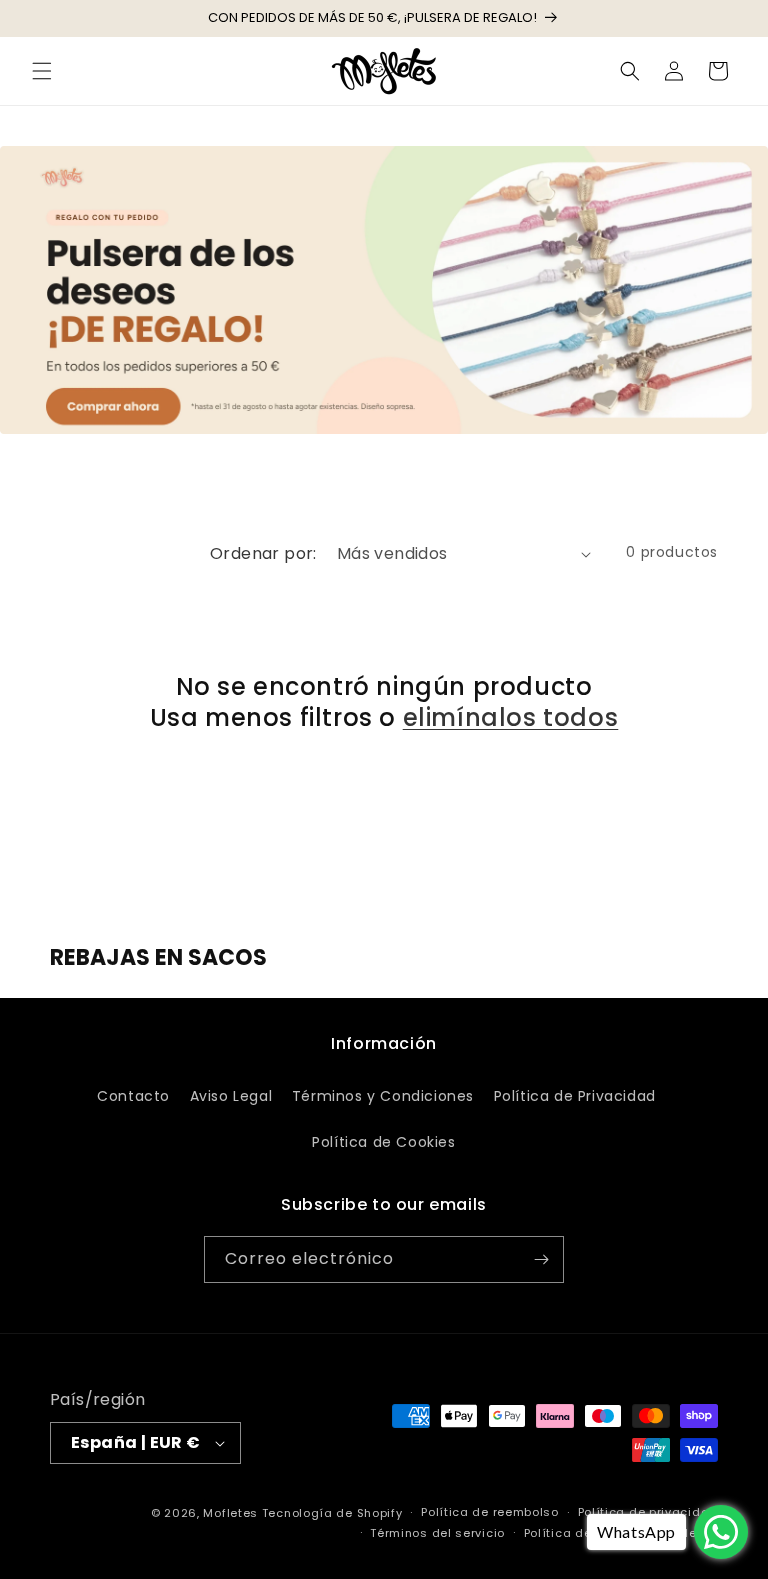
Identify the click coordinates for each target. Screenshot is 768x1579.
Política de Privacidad (575, 1096)
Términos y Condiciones (383, 1096)
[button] (42, 71)
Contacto (133, 1096)
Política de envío (577, 1533)
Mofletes (230, 1513)
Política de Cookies (383, 1142)
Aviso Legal (231, 1096)
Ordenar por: (263, 553)
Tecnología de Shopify (332, 1513)
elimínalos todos (511, 717)
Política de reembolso (490, 1512)
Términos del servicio (437, 1533)
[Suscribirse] (541, 1259)
